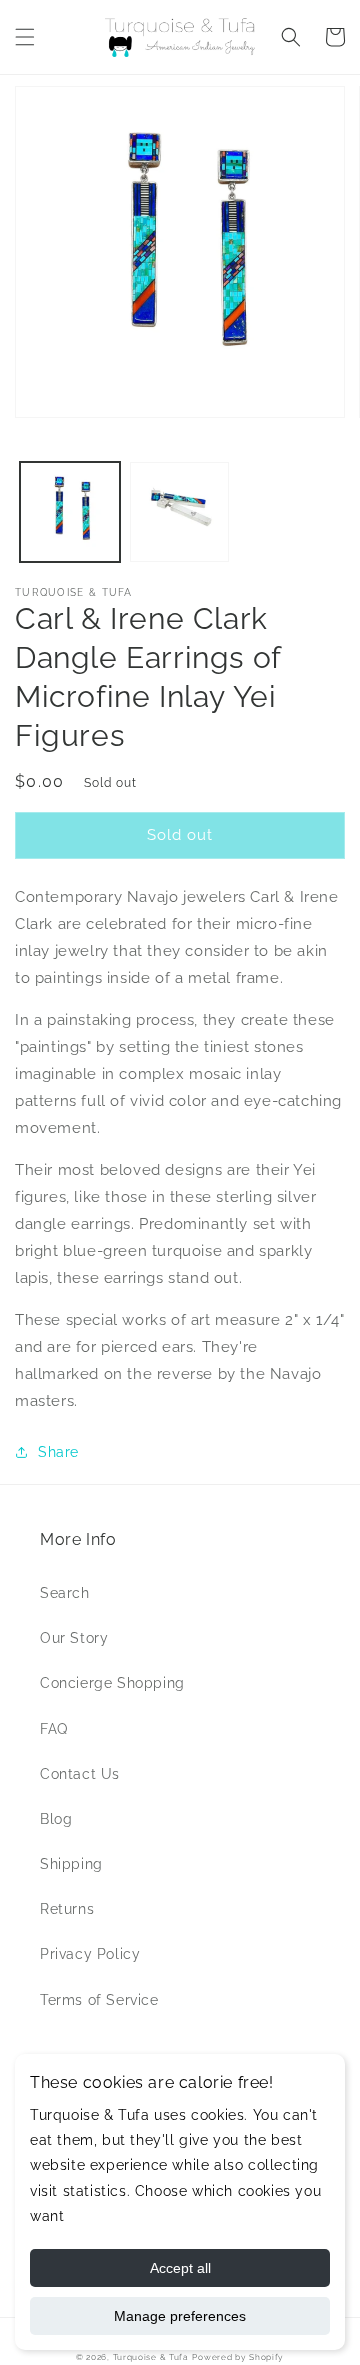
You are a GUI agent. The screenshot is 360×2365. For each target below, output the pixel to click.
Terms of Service (99, 2000)
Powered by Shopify (238, 2357)
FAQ (54, 1729)
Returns (67, 1909)
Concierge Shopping (112, 1683)
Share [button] (58, 1452)
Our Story (74, 1638)
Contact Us (80, 1774)
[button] (25, 37)
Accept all (180, 2268)
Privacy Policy (90, 1954)
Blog (56, 1819)
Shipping (71, 1864)
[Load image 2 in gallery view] (180, 512)
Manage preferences (180, 2316)
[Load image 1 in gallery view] (70, 512)
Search (65, 1593)
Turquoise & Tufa (151, 2357)
